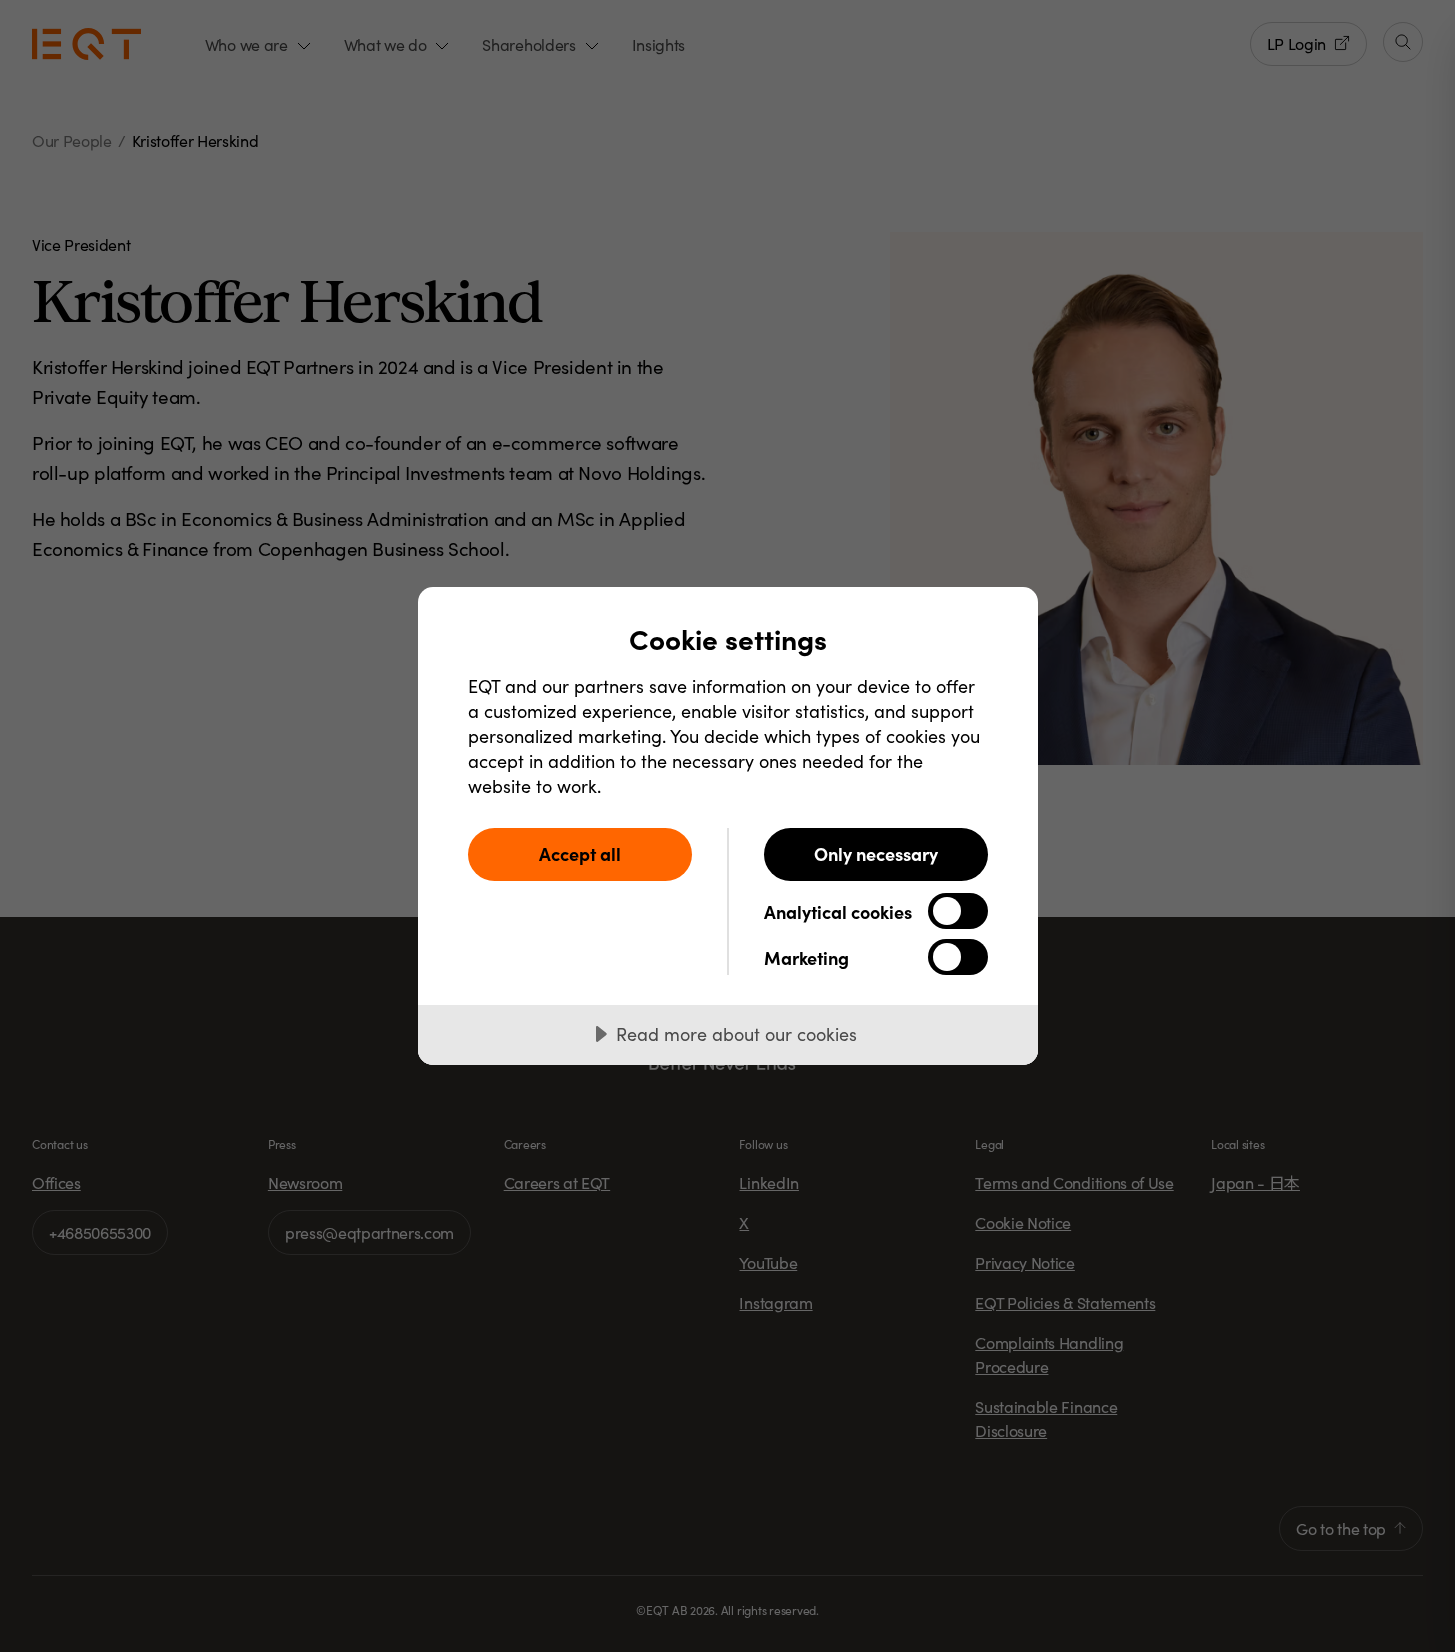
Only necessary (876, 853)
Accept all (580, 853)
